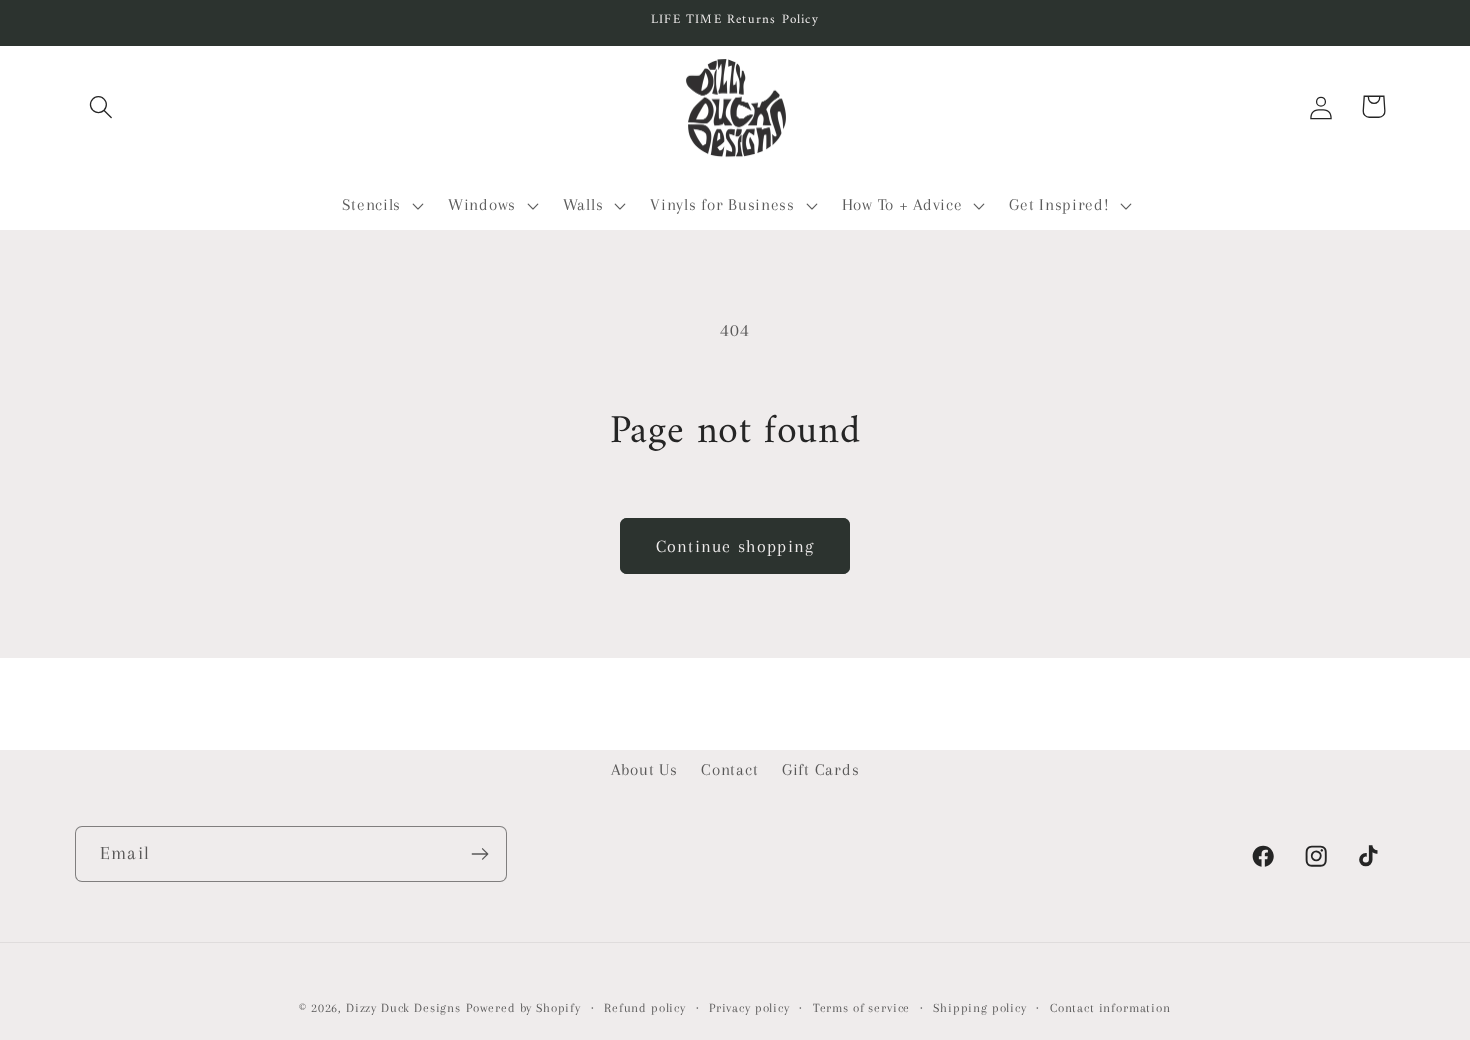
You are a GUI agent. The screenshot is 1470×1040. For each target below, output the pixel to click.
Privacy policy (749, 1008)
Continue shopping (735, 546)
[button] (101, 106)
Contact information (1110, 1008)
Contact (729, 769)
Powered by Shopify (523, 1008)
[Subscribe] (479, 854)
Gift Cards (820, 769)
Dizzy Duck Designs (403, 1008)
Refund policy (645, 1008)
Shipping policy (980, 1008)
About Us (644, 769)
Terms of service (861, 1008)
